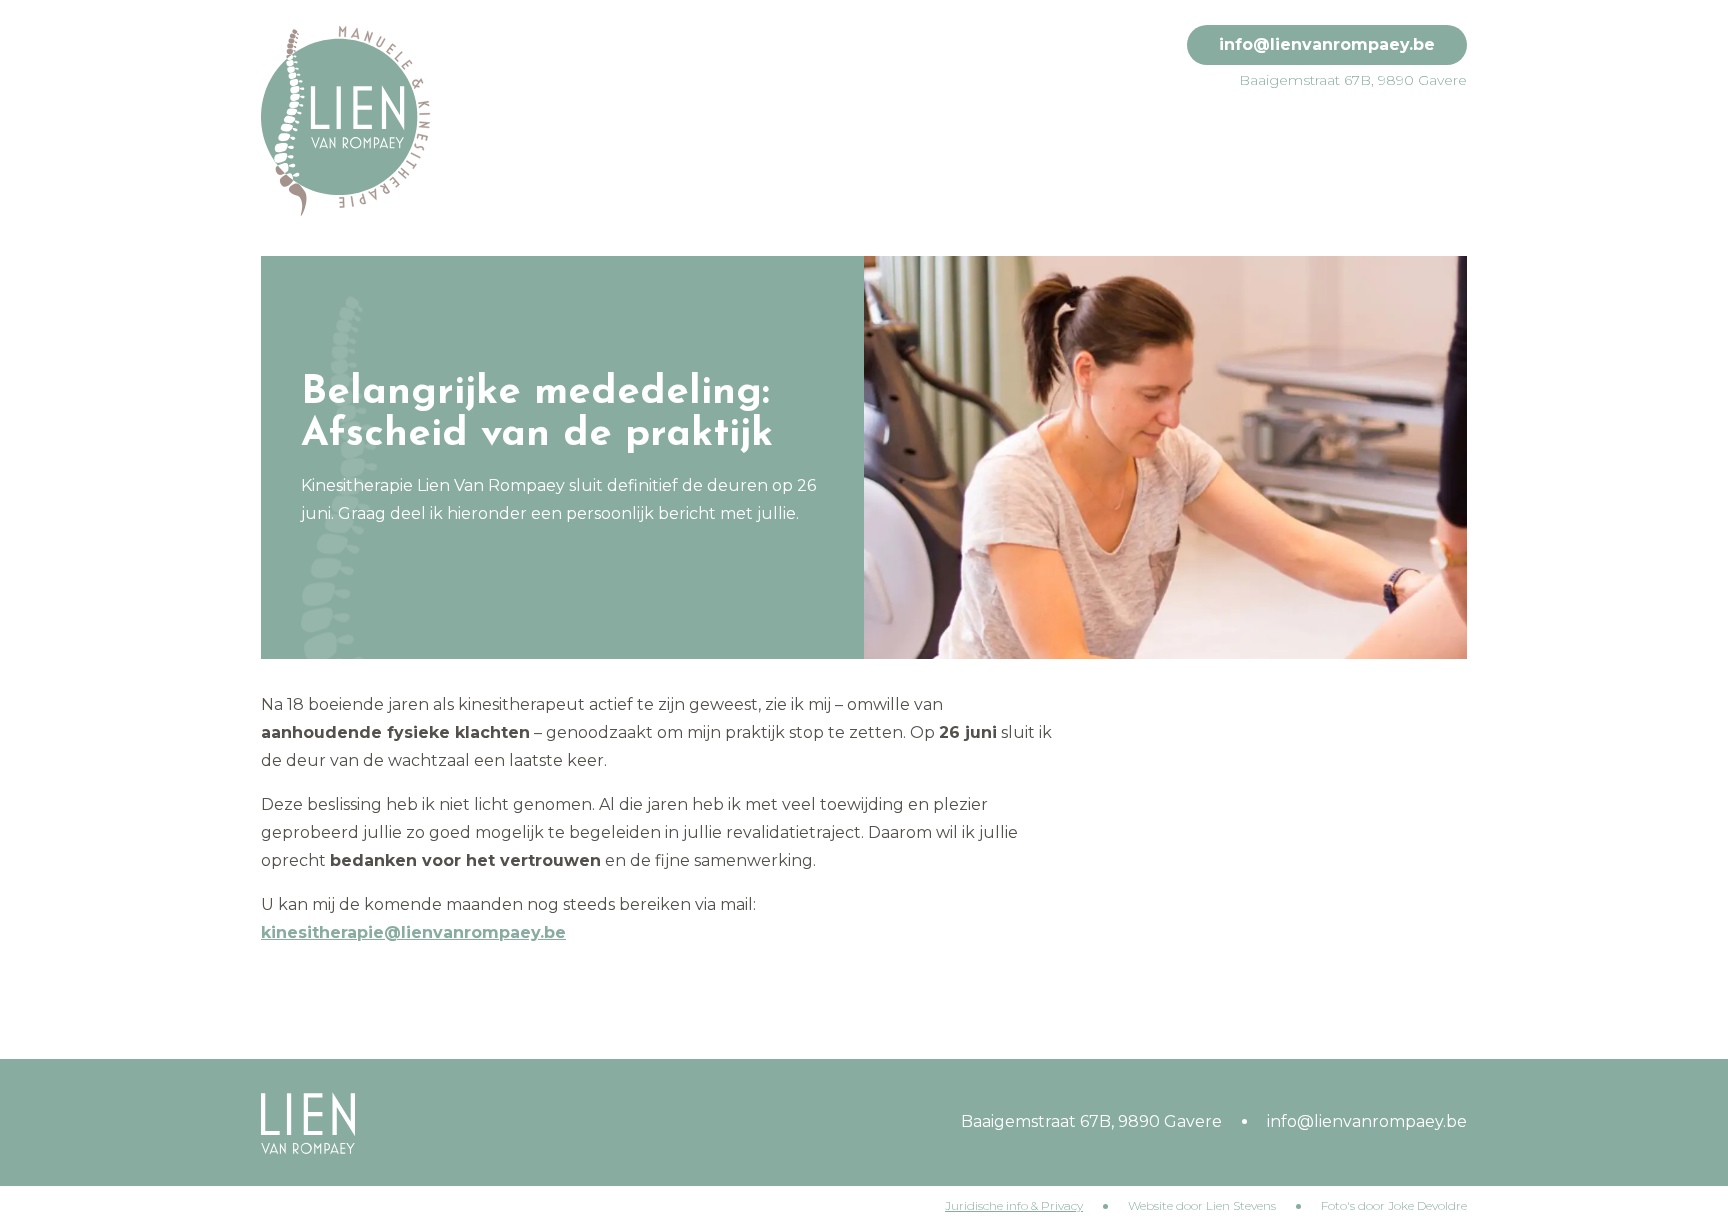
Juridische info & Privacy (1014, 1205)
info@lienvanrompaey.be (1327, 44)
